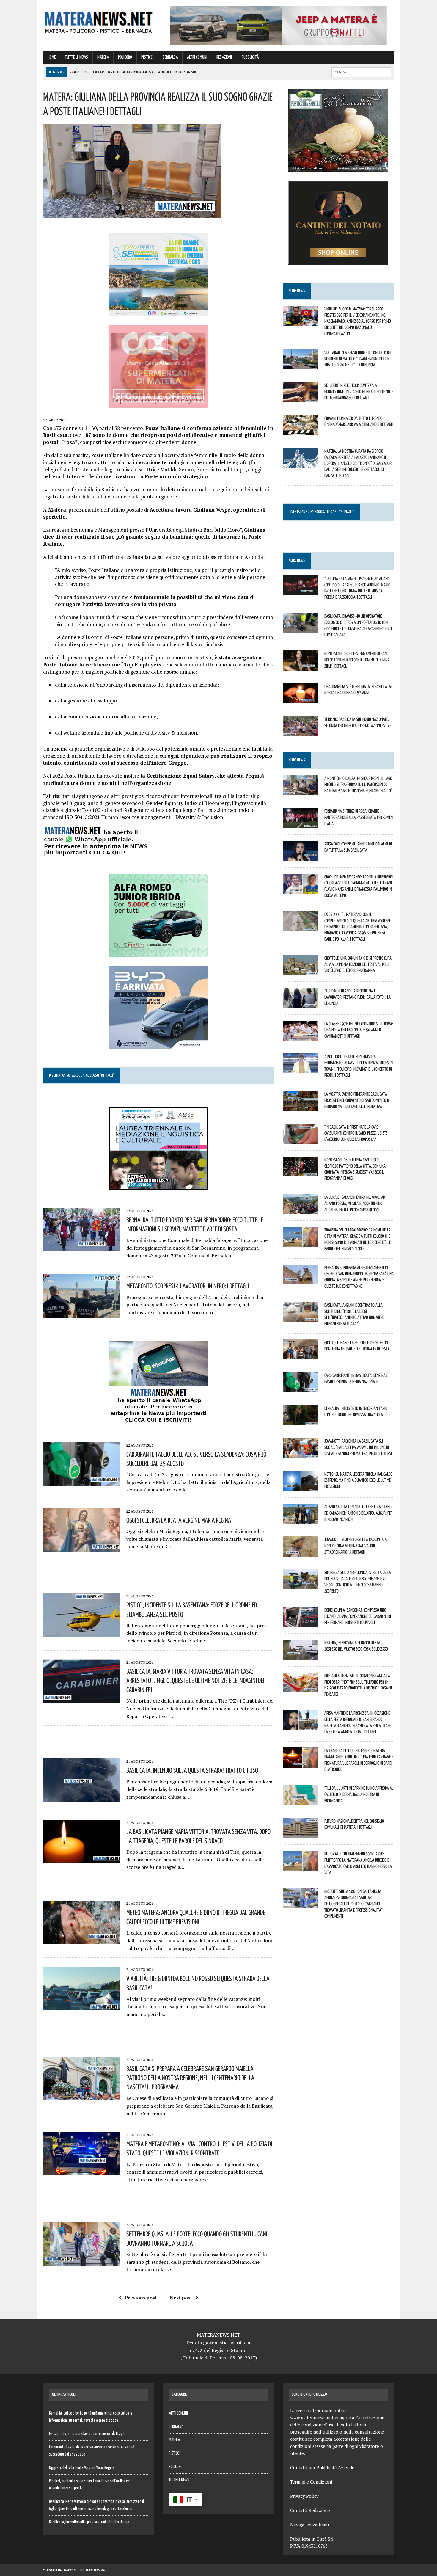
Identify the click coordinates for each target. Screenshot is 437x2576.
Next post (181, 2298)
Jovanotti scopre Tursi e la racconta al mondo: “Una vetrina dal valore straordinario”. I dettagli (356, 1546)
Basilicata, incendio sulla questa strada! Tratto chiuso (192, 1770)
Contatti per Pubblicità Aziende (322, 2467)
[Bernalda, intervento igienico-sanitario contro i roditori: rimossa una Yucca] (301, 1421)
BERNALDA (170, 57)
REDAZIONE (224, 57)
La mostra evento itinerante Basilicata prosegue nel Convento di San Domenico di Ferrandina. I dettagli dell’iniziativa (357, 1100)
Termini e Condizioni (311, 2482)
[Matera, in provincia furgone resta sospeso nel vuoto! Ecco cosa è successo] (301, 1656)
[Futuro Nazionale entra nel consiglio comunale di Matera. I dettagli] (301, 1834)
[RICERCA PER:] (361, 72)
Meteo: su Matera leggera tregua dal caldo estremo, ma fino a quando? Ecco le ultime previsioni (358, 1480)
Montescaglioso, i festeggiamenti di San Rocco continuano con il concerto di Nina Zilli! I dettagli (357, 660)
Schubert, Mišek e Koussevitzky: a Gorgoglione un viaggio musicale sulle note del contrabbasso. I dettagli (359, 391)
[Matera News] (99, 21)
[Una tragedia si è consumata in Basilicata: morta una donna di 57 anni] (301, 699)
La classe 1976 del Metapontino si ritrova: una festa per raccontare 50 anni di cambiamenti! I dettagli (359, 1030)
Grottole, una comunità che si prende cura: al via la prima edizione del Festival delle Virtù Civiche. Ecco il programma (358, 964)
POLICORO (125, 57)
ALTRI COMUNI (197, 57)
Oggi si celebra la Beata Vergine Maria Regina (179, 1520)
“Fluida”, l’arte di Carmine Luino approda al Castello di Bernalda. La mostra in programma (359, 1794)
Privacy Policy (304, 2496)
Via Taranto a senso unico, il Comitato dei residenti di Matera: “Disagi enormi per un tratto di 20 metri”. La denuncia (358, 359)
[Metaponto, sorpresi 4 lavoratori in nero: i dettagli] (82, 1314)
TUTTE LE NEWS (76, 57)
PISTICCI (147, 57)
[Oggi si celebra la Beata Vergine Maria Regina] (82, 1548)
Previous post (141, 2298)
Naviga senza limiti (310, 2525)
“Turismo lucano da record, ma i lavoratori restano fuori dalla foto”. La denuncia (357, 997)
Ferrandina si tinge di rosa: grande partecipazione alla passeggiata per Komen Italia (359, 817)
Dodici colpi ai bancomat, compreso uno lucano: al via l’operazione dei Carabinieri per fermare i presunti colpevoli (358, 1616)
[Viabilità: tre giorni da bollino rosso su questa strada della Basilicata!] (82, 2006)
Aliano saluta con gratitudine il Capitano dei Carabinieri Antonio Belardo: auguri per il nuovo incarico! (358, 1513)
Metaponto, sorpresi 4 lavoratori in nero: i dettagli (188, 1286)
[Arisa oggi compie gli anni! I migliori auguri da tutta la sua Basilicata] (301, 857)
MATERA (103, 57)
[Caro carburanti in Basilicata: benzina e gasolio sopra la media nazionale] (301, 1388)
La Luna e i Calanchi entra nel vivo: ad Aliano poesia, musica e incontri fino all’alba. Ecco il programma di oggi (355, 1203)
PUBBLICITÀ (250, 57)
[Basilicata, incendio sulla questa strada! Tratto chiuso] (82, 1798)
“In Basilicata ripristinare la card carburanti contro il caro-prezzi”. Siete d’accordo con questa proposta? (356, 1133)
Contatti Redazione (310, 2510)
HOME (52, 57)
